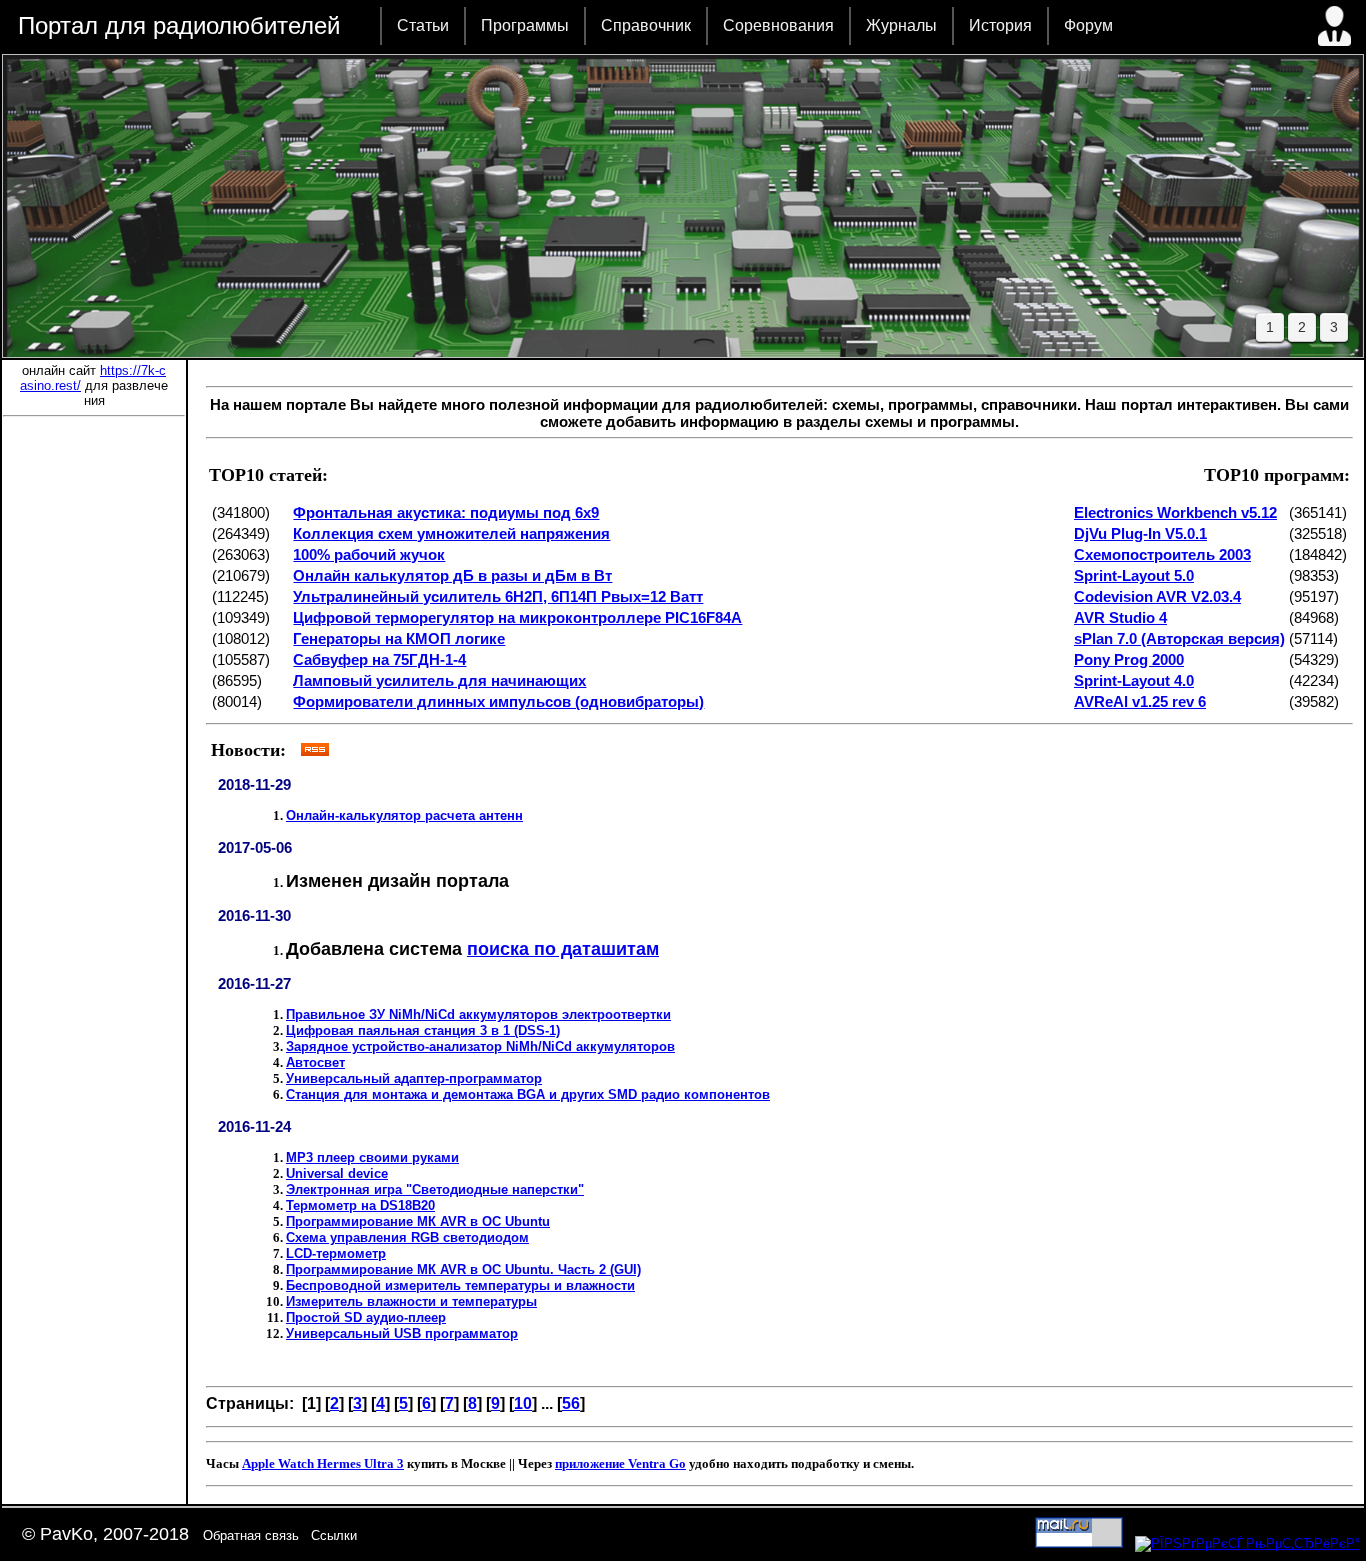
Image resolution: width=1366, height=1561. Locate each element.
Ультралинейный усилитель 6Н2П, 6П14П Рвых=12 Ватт (498, 596)
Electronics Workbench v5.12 (1175, 512)
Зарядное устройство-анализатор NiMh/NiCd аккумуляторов (480, 1046)
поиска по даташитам (563, 949)
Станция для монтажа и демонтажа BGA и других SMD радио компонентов (528, 1094)
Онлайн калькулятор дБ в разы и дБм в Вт (452, 575)
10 (523, 1403)
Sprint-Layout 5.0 (1134, 575)
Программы (525, 25)
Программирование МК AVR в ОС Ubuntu (418, 1221)
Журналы (901, 25)
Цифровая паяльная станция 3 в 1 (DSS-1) (423, 1030)
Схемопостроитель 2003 (1162, 554)
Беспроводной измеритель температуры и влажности (460, 1285)
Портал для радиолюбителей (179, 25)
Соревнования (778, 25)
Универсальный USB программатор (402, 1333)
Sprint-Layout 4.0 (1134, 680)
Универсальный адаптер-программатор (414, 1078)
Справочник (646, 25)
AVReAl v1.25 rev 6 (1140, 701)
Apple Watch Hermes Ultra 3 (323, 1463)
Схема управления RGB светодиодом (407, 1237)
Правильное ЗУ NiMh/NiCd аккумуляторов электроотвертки (478, 1014)
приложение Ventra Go (620, 1463)
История (1000, 25)
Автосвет (315, 1062)
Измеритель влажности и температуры (411, 1301)
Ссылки (334, 1535)
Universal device (337, 1173)
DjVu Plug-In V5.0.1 (1140, 533)
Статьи (423, 25)
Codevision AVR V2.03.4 (1157, 596)
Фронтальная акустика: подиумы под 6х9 (446, 512)
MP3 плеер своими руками (372, 1157)
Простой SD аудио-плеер (366, 1317)
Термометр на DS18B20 (360, 1205)
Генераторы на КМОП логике (399, 638)
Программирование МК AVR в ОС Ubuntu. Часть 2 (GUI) (463, 1269)
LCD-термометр (336, 1253)
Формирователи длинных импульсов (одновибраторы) (498, 701)
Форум (1088, 25)
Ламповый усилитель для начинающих (439, 680)
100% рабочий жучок (369, 554)
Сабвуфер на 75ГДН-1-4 (379, 659)
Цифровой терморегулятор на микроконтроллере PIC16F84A (517, 617)
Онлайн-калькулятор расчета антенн (404, 815)
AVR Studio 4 (1120, 617)
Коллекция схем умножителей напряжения (451, 533)
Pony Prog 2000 (1129, 659)
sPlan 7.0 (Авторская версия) (1179, 638)
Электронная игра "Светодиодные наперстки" (435, 1189)
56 (571, 1403)
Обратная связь (251, 1535)
